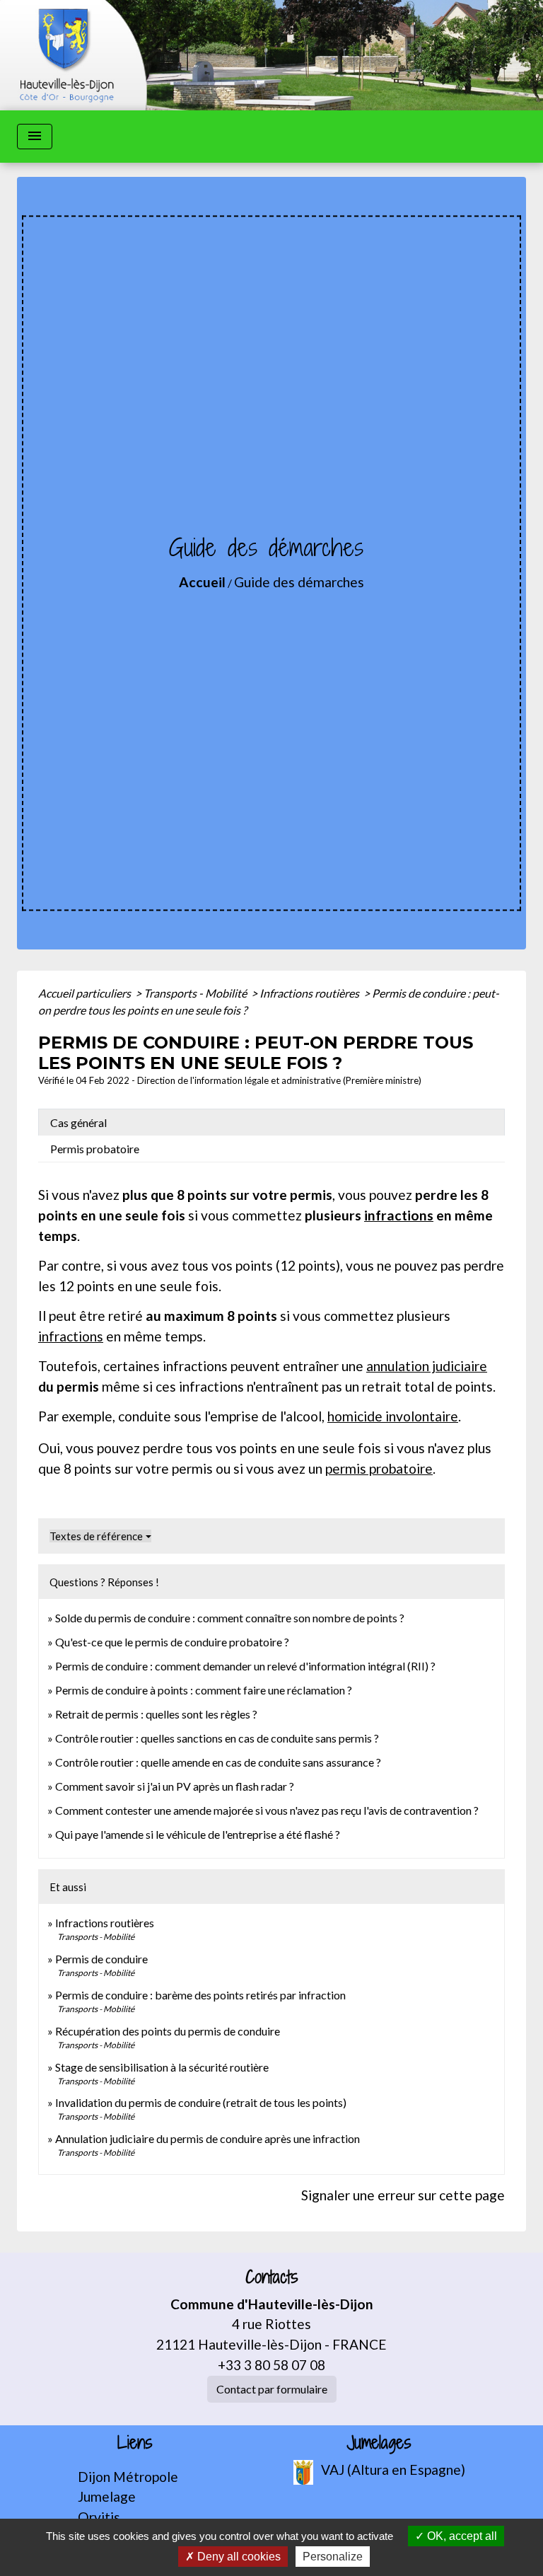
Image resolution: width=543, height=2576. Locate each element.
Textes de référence (96, 1536)
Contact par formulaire (272, 2389)
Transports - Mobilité (196, 993)
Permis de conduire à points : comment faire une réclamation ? (204, 1690)
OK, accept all (461, 2536)
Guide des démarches (299, 582)
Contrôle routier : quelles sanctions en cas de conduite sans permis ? (217, 1738)
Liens (135, 2443)
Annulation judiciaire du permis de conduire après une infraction (208, 2138)
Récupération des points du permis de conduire (168, 2031)
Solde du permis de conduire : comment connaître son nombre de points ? (230, 1618)
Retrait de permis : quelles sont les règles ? (156, 1714)
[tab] (271, 1122)
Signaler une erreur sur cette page (403, 2195)
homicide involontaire (393, 1416)
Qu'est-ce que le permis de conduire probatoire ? (172, 1642)
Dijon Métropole (128, 2477)
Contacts (272, 2277)
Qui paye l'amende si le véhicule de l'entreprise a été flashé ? (198, 1834)
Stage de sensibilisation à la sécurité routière (162, 2067)
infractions (399, 1215)
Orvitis (99, 2517)
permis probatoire (379, 1468)
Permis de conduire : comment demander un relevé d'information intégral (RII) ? (245, 1666)
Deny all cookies (238, 2557)
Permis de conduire (101, 1959)
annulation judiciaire (427, 1366)
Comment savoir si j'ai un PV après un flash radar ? (175, 1786)
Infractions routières (310, 993)
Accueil (202, 582)
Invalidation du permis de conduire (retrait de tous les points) (201, 2102)
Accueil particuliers (86, 993)
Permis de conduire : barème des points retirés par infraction (200, 1995)
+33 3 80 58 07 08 (271, 2365)
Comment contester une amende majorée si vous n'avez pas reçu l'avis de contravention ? (267, 1810)
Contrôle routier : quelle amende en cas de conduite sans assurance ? (218, 1762)
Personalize (333, 2557)
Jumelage (107, 2496)
